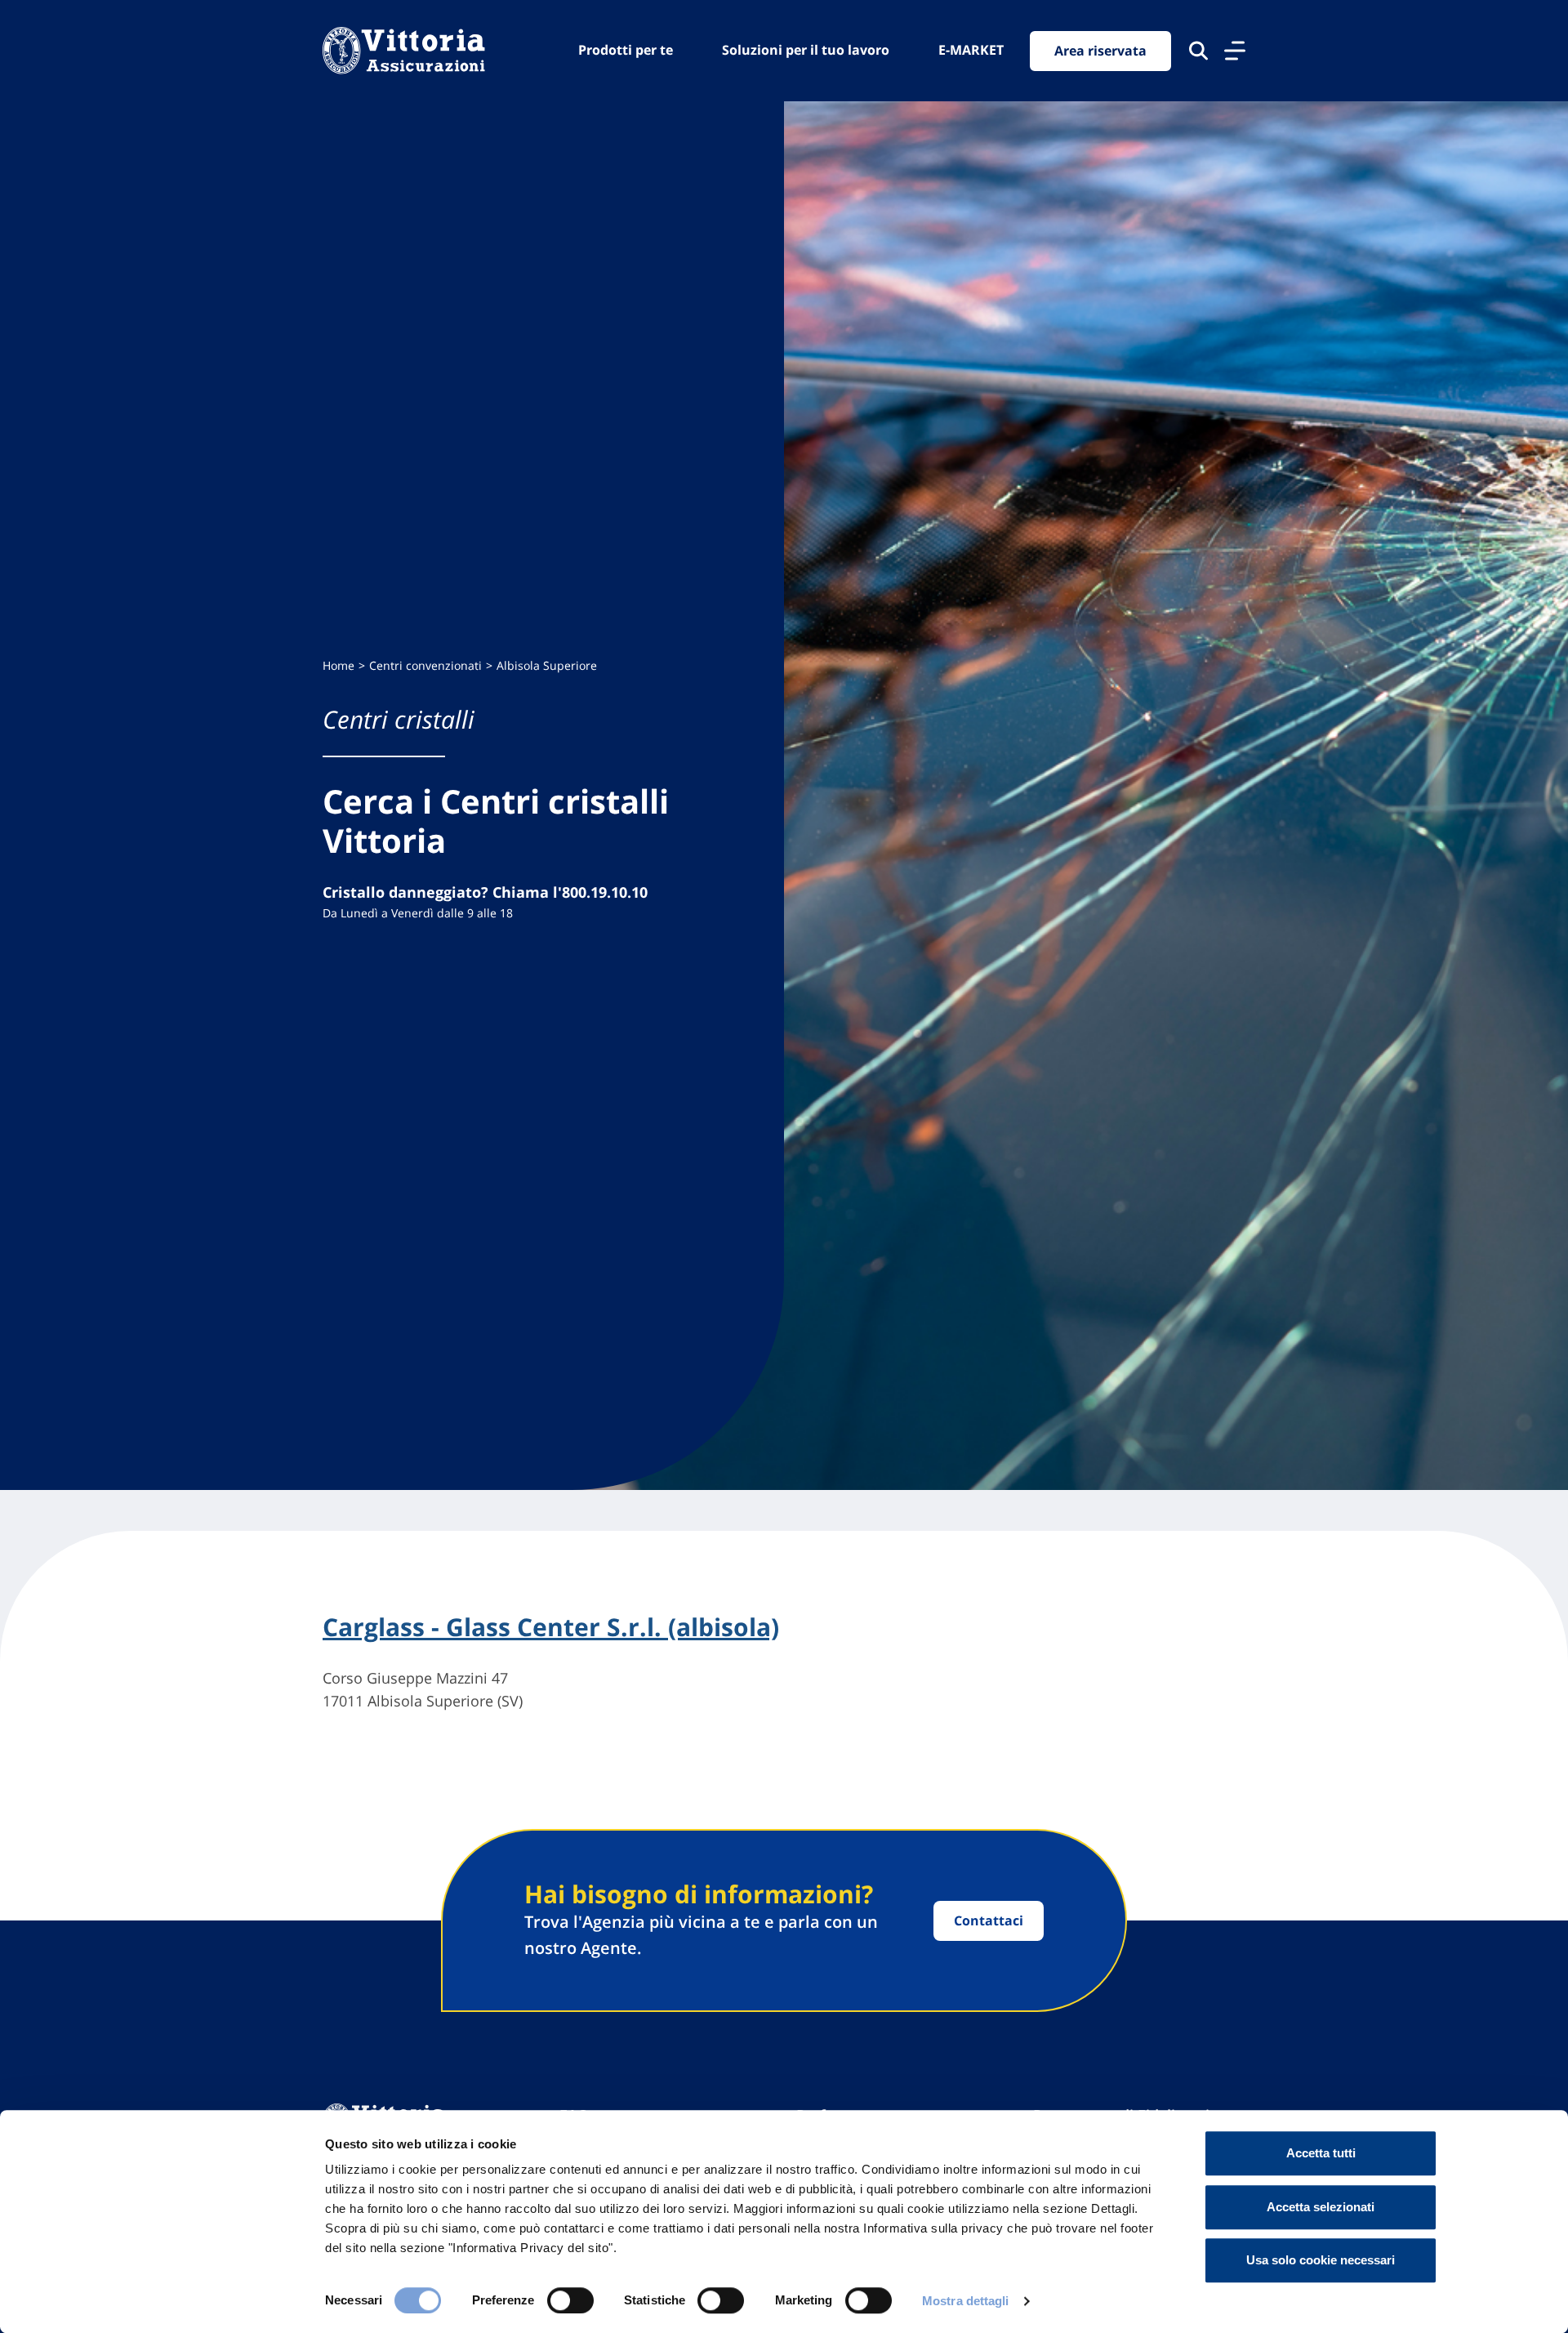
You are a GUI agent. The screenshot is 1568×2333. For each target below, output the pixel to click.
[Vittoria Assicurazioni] (404, 51)
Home (339, 665)
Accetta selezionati (1321, 2207)
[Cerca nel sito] (1198, 51)
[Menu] (1235, 51)
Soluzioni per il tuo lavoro (806, 50)
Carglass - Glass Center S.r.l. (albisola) (551, 1627)
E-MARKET (971, 50)
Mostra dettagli (966, 2301)
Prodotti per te (626, 50)
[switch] (570, 2300)
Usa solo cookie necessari (1321, 2260)
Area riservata (1100, 51)
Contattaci (989, 1920)
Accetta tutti (1321, 2153)
